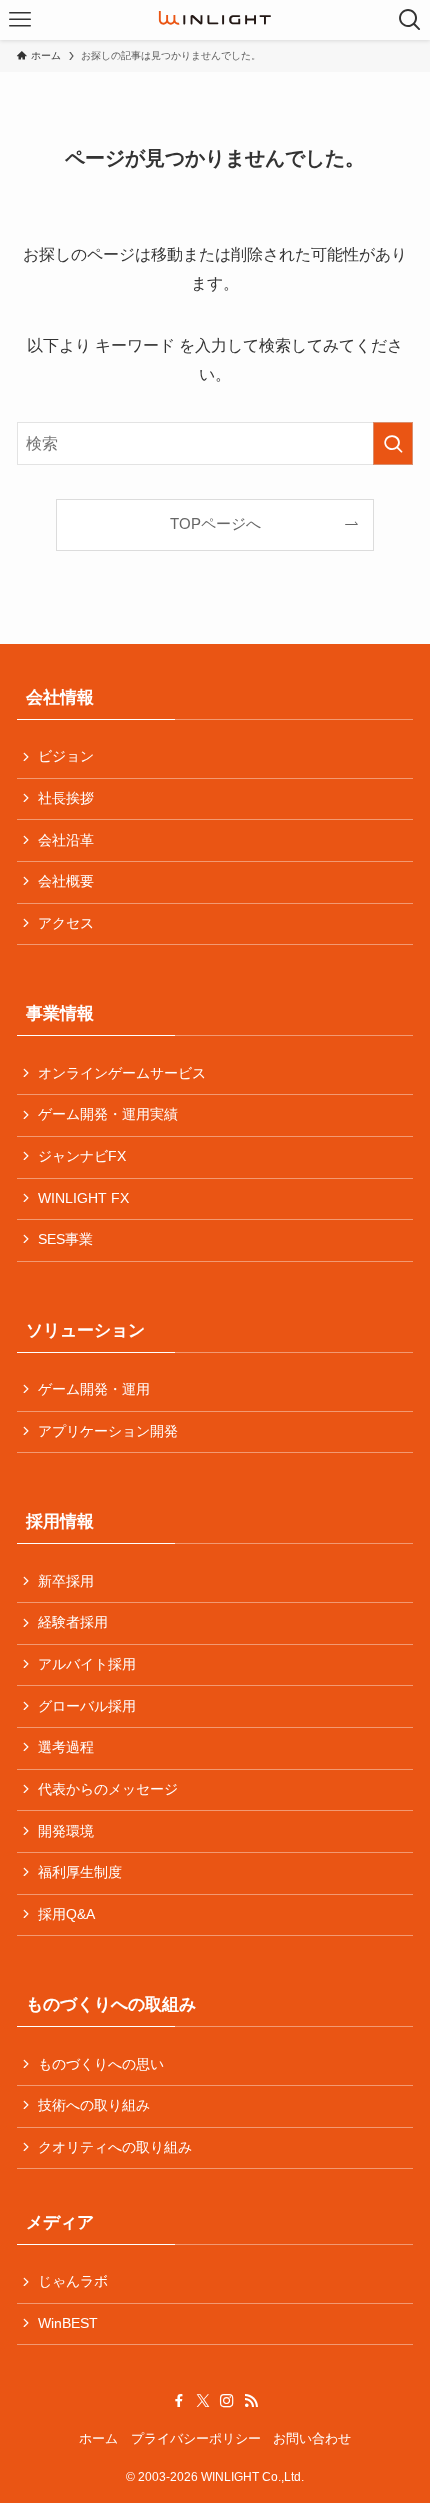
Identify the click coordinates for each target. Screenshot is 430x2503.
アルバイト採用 (87, 1664)
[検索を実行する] (393, 443)
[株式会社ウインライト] (215, 20)
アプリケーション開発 (108, 1431)
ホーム (98, 2438)
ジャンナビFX (82, 1156)
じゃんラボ (73, 2281)
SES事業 (65, 1239)
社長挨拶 (66, 798)
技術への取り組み (94, 2105)
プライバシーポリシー (196, 2438)
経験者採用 (73, 1622)
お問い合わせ (312, 2438)
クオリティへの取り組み (115, 2147)
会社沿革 (66, 840)
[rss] (251, 2401)
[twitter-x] (203, 2401)
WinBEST (68, 2323)
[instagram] (227, 2401)
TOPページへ (215, 524)
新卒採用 (66, 1581)
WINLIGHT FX (83, 1198)
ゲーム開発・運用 (94, 1389)
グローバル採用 (87, 1706)
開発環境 (66, 1831)
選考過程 (66, 1747)
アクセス (66, 923)
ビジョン (66, 756)
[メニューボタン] (20, 20)
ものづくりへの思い (101, 2064)
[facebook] (179, 2401)
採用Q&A (66, 1914)
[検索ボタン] (410, 20)
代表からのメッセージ (108, 1789)
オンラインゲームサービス (122, 1073)
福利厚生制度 (80, 1872)
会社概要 (66, 881)
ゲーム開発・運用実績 (108, 1114)
